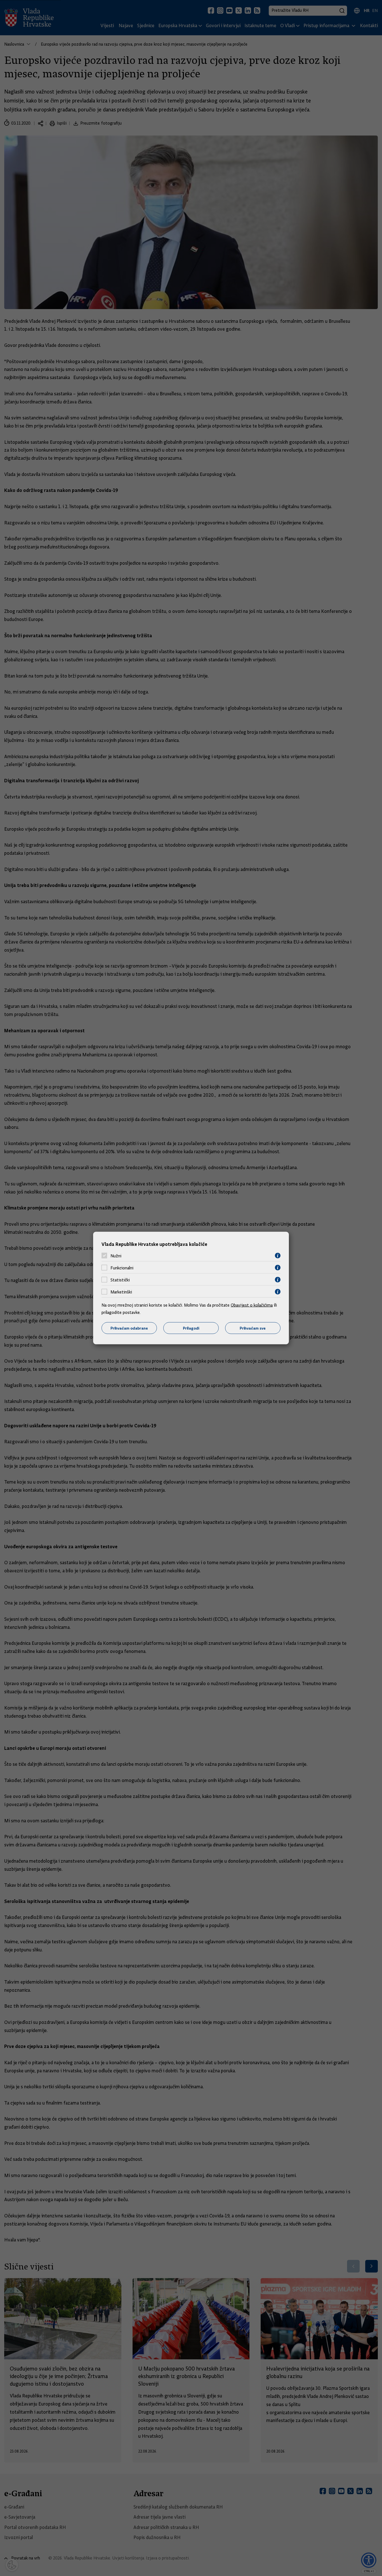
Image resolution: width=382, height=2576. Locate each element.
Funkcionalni (122, 1268)
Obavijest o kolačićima (252, 1305)
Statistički (120, 1280)
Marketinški (121, 1292)
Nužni (116, 1256)
